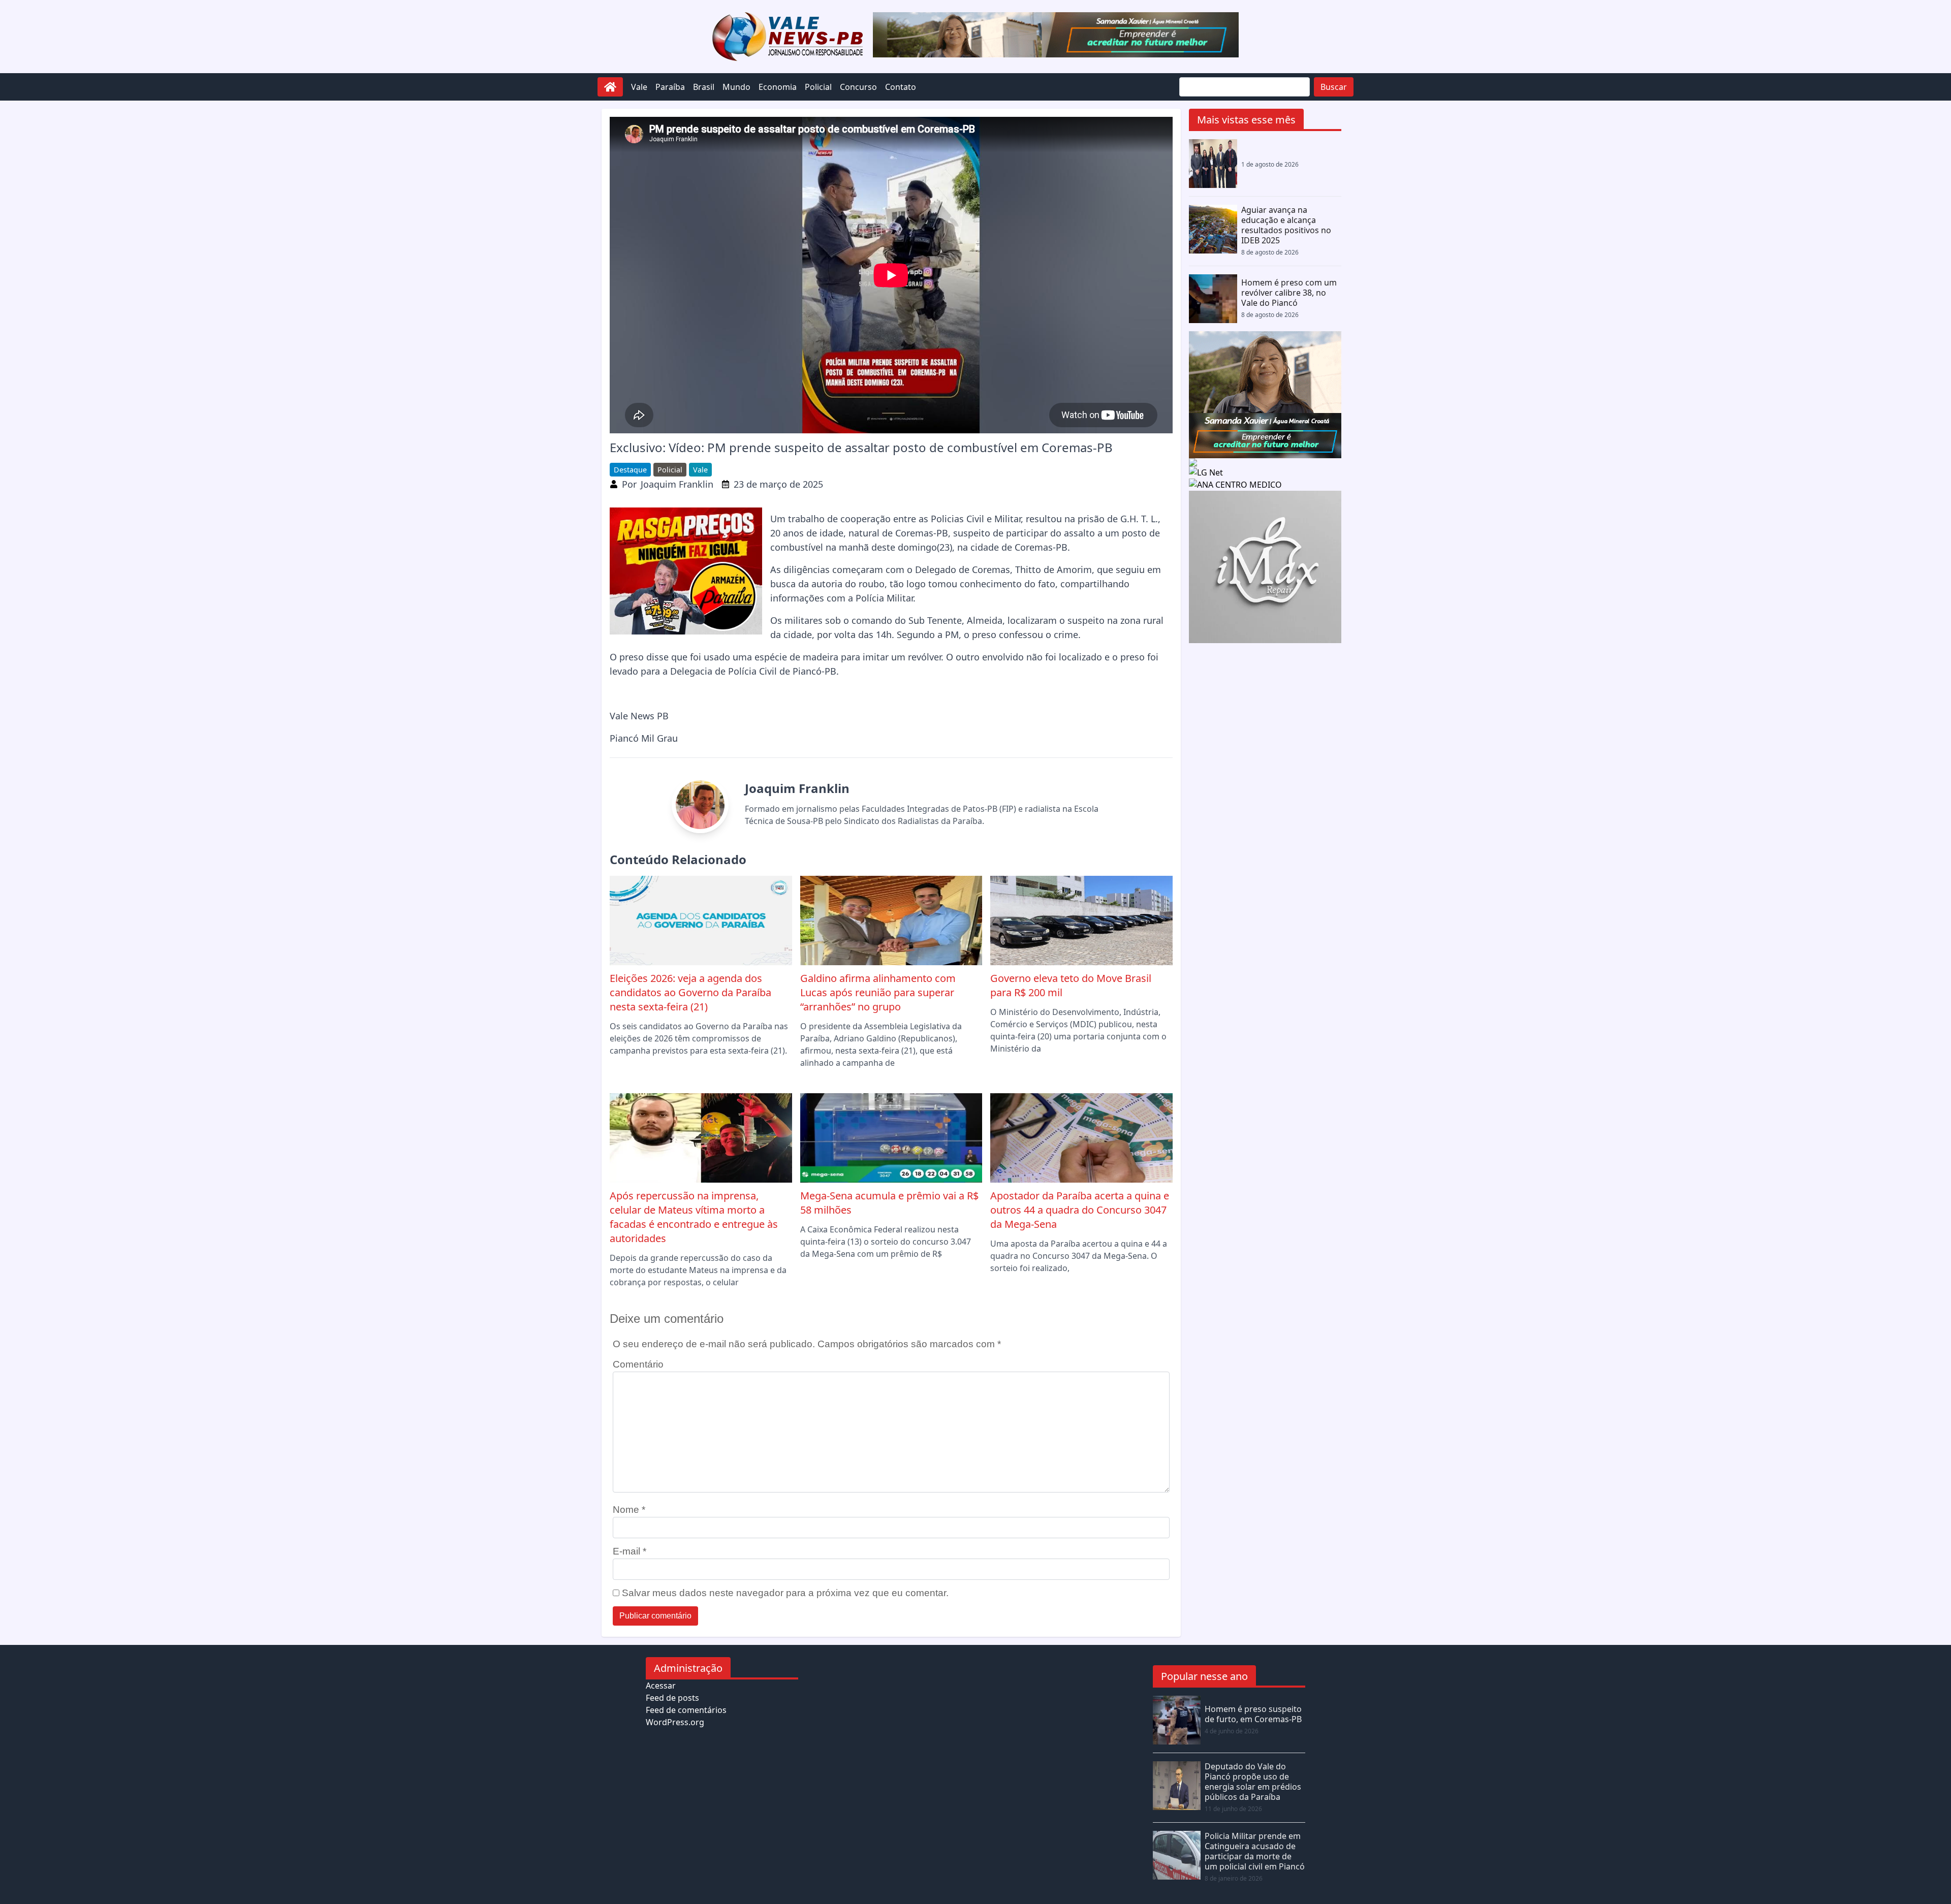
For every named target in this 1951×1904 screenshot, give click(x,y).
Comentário (638, 1364)
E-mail (630, 1551)
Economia (778, 87)
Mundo (736, 87)
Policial (818, 87)
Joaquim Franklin (677, 484)
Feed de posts (672, 1698)
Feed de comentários (686, 1710)
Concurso (858, 87)
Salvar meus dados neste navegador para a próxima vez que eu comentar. (785, 1593)
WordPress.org (675, 1722)
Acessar (661, 1686)
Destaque (630, 470)
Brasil (704, 87)
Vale (639, 87)
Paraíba (670, 87)
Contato (901, 87)
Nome (629, 1510)
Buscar (1334, 87)
